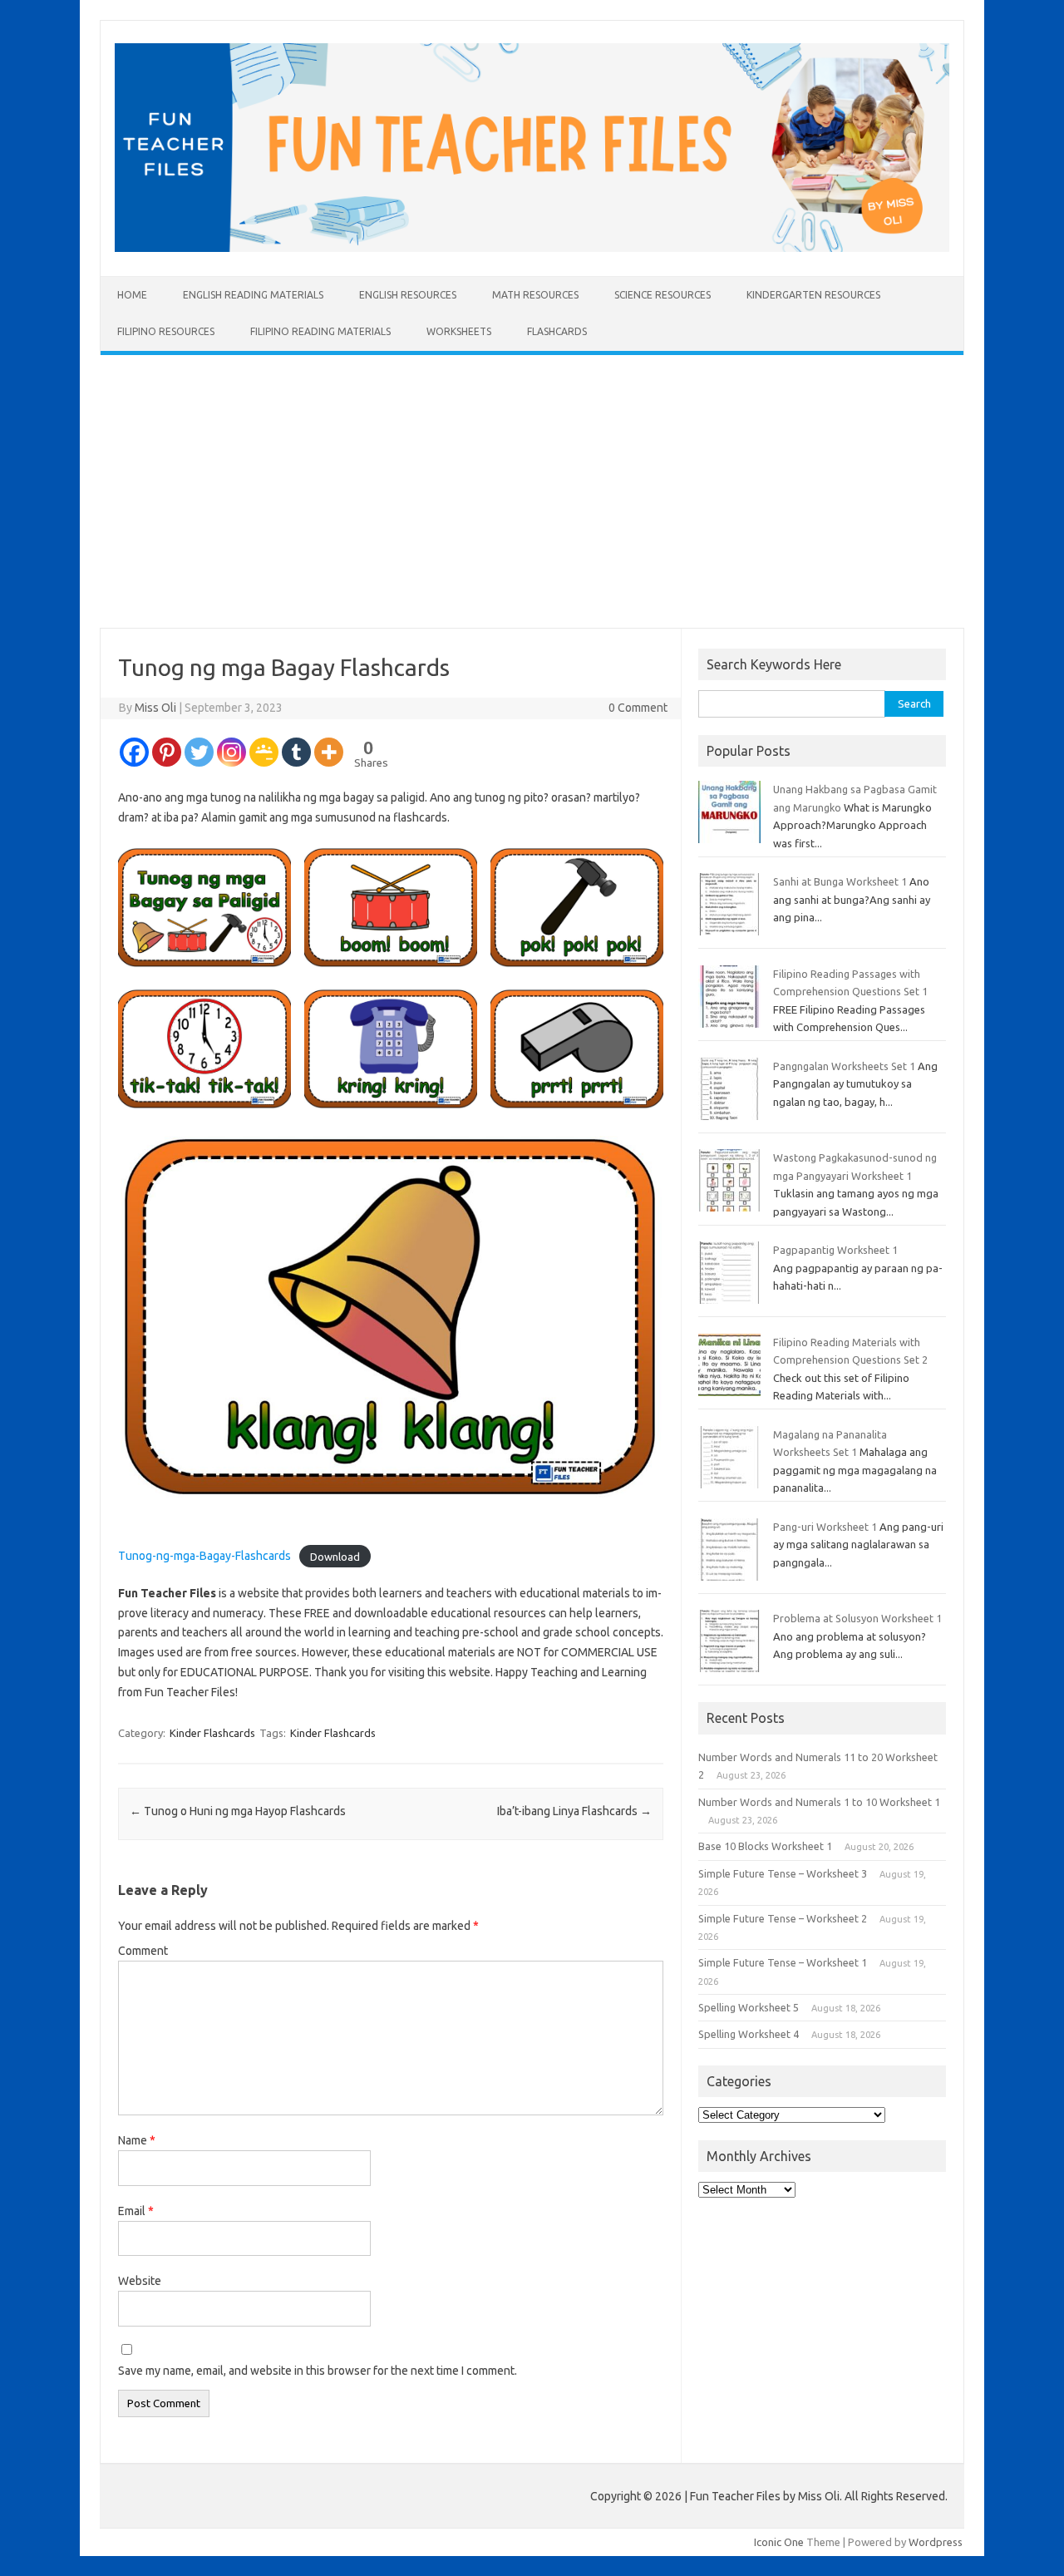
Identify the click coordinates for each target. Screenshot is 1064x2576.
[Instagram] (232, 752)
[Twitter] (199, 752)
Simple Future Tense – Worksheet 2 (783, 1918)
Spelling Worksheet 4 (749, 2034)
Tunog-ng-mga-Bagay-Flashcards (204, 1556)
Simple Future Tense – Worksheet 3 (783, 1873)
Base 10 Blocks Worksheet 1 (765, 1846)
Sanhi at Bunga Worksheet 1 (840, 881)
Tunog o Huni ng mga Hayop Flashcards (238, 1811)
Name (137, 2140)
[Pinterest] (167, 752)
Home (132, 295)
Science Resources (663, 295)
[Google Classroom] (264, 752)
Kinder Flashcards (212, 1733)
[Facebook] (134, 752)
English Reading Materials (253, 295)
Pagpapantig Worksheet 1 (835, 1250)
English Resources (408, 295)
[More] (329, 752)
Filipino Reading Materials (320, 331)
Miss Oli (155, 708)
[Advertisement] (532, 491)
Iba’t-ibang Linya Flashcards (574, 1811)
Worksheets (459, 331)
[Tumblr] (296, 752)
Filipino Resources (166, 331)
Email (136, 2211)
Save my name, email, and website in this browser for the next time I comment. (318, 2371)
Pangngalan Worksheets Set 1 (844, 1066)
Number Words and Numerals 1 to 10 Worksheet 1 (819, 1802)
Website (140, 2281)
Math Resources (535, 295)
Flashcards (557, 331)
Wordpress (936, 2542)
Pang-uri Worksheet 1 (825, 1527)
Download (335, 1556)
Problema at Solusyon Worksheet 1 (857, 1618)
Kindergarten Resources (813, 295)
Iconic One (779, 2542)
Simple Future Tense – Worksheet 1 (783, 1962)
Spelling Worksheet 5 (749, 2007)
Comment (143, 1951)
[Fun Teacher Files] (532, 248)
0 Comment (638, 708)
